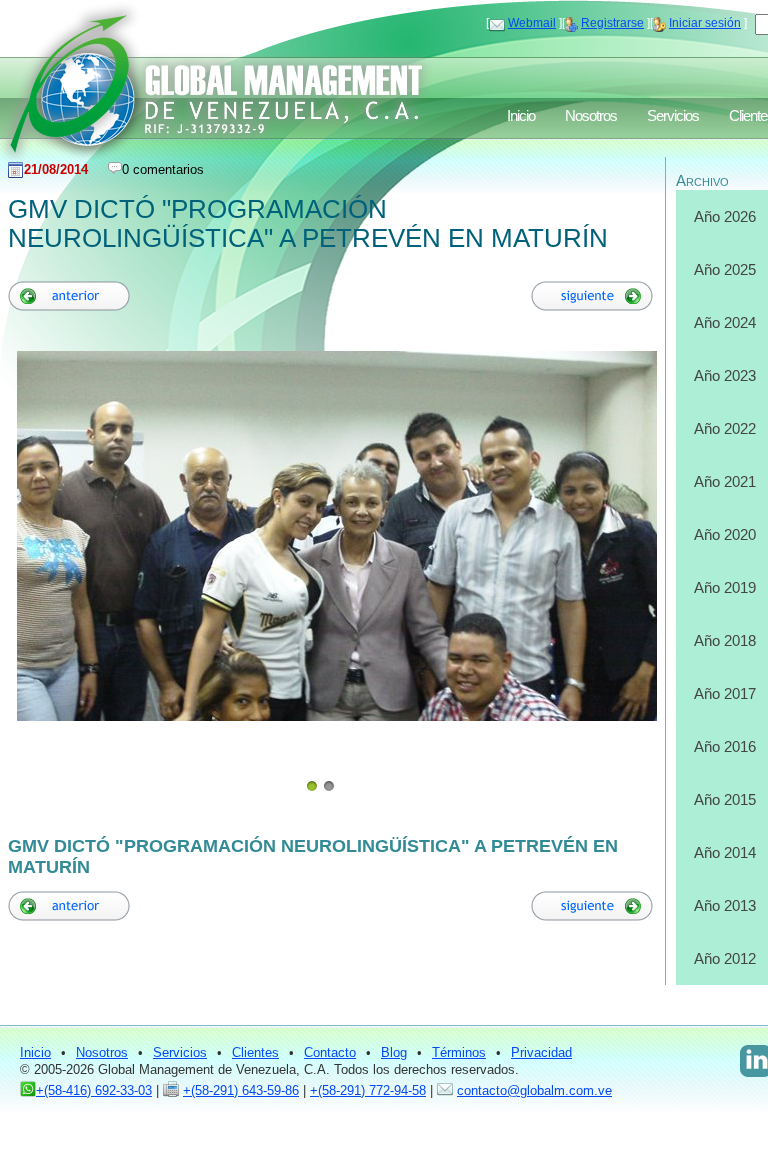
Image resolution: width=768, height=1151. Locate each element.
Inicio (521, 116)
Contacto (330, 1052)
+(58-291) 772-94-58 (368, 1090)
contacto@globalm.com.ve (534, 1090)
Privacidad (541, 1052)
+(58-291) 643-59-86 (241, 1090)
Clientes (255, 1052)
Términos (459, 1052)
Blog (394, 1052)
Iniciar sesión (705, 23)
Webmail (532, 23)
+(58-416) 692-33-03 (94, 1090)
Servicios (673, 116)
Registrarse (612, 23)
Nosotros (591, 116)
